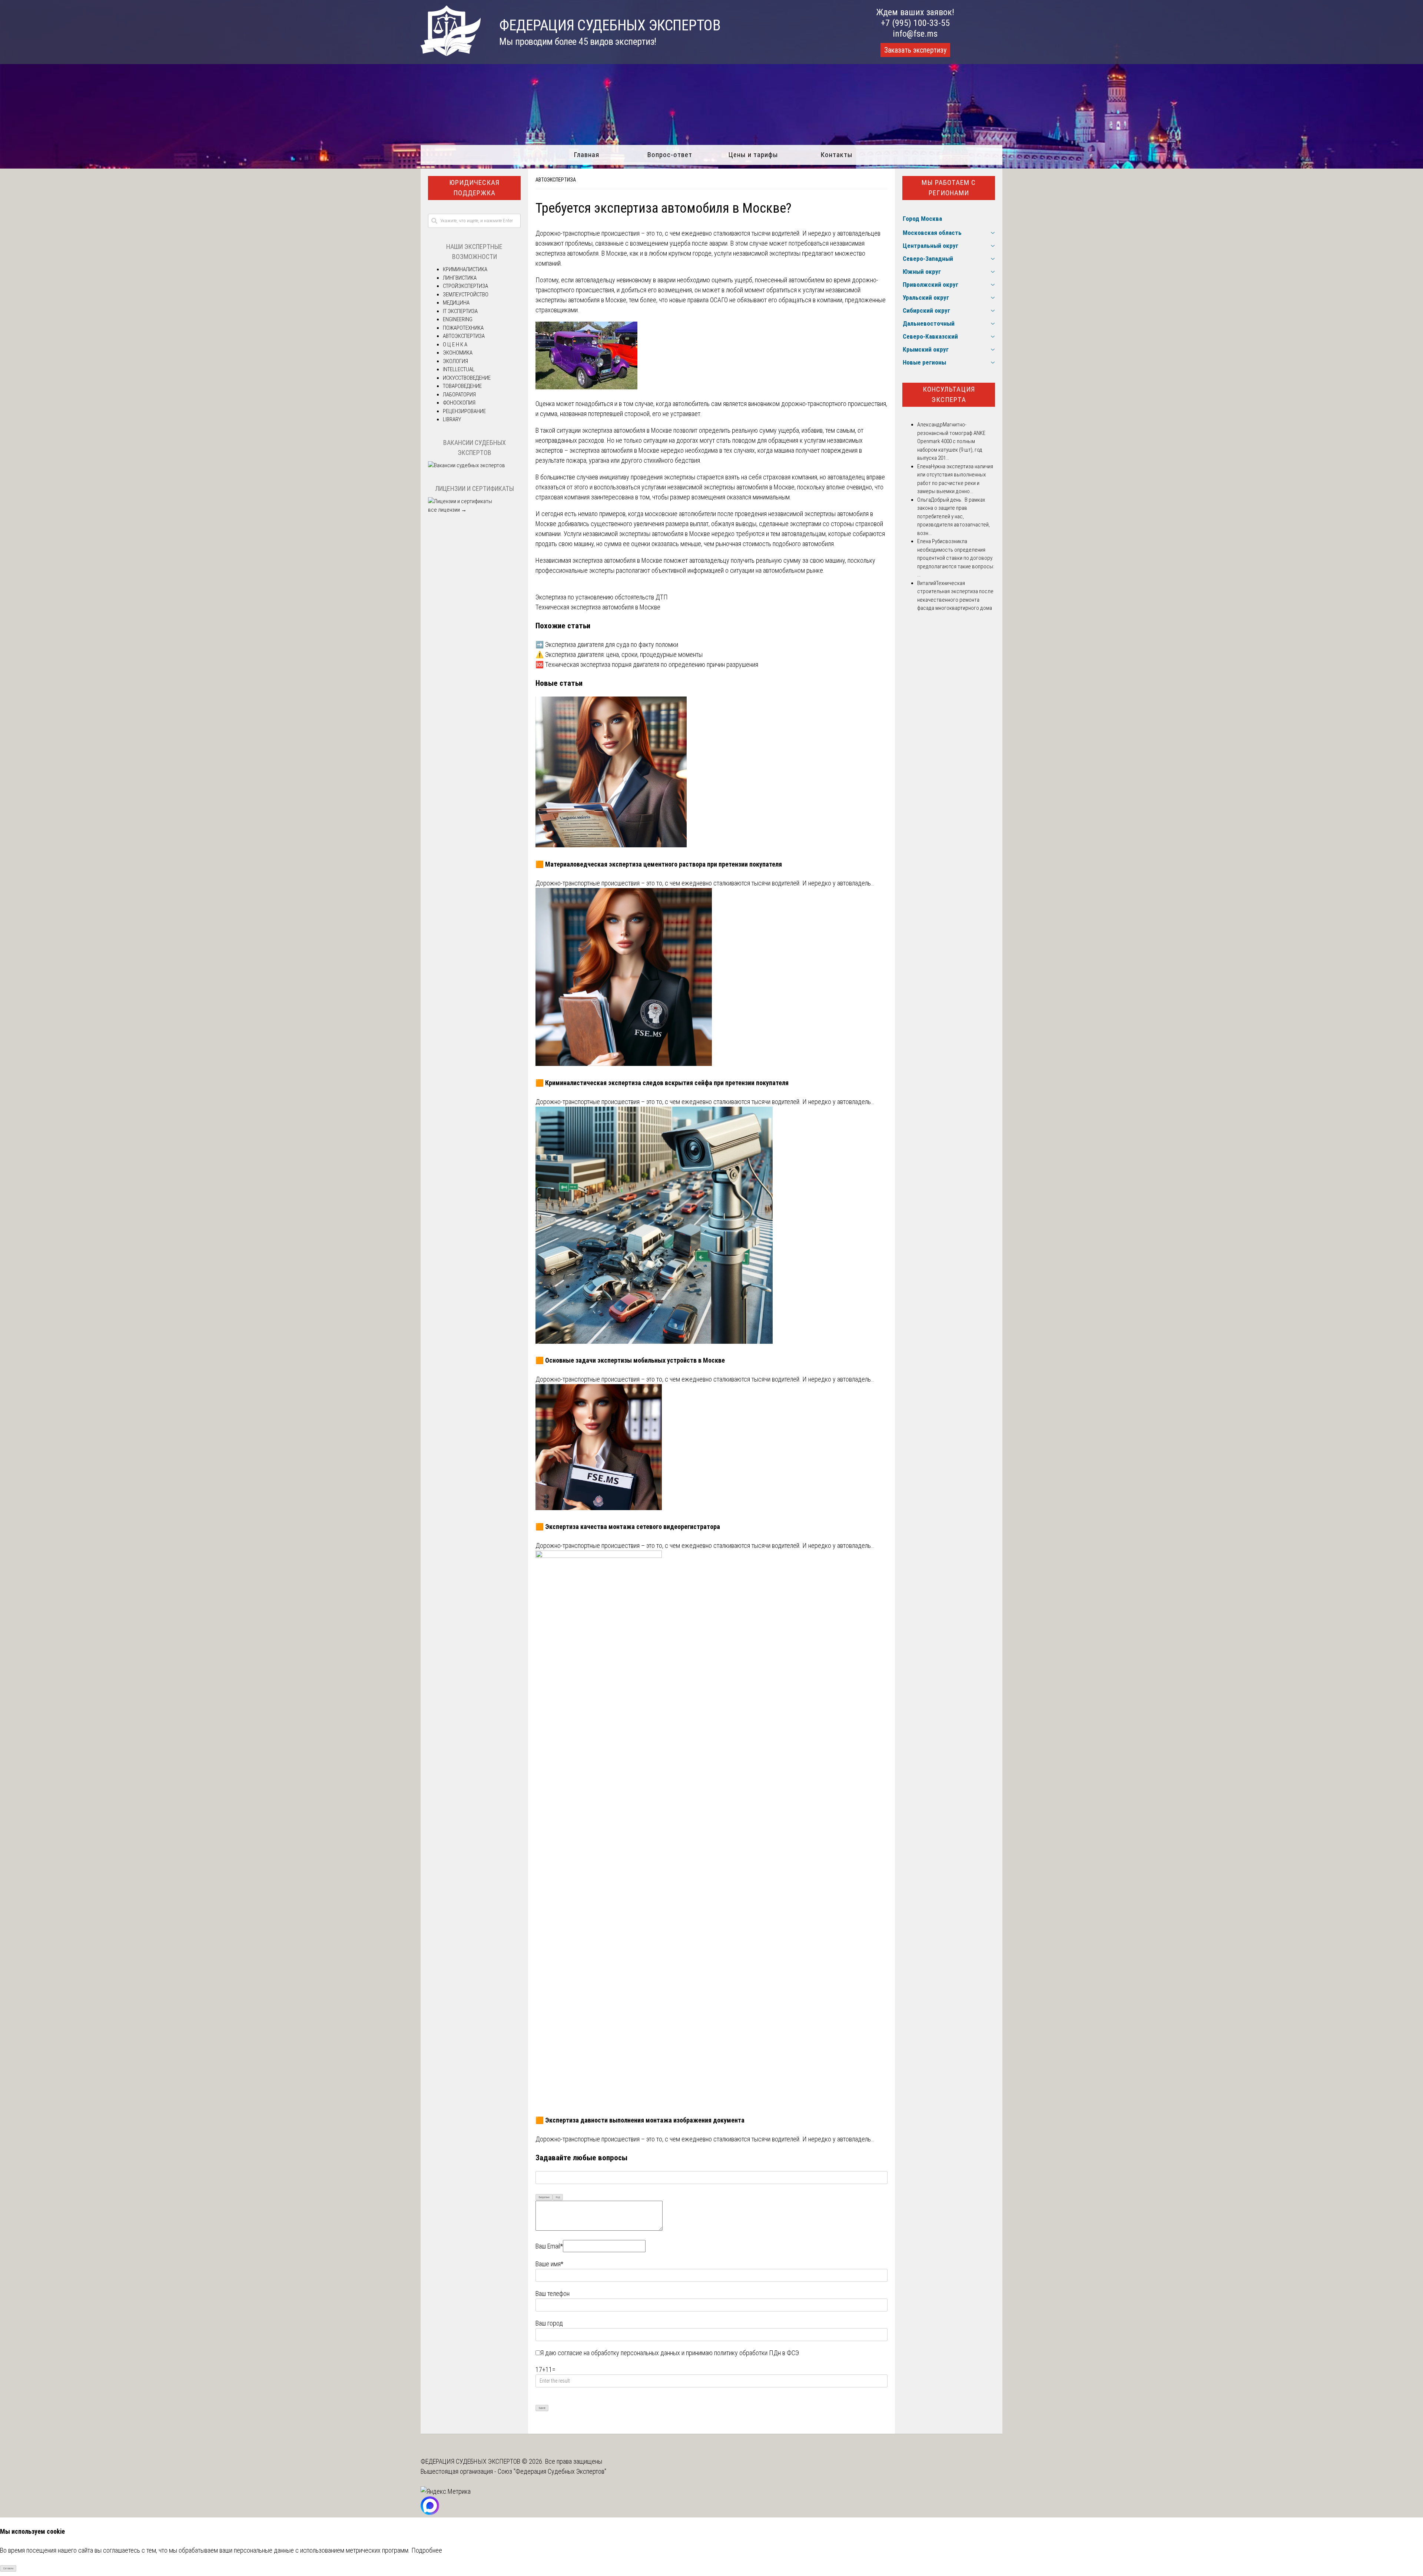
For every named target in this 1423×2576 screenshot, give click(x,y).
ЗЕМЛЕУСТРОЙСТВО (466, 295)
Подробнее (427, 2550)
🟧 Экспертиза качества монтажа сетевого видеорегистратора (628, 1527)
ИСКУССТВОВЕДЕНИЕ (467, 378)
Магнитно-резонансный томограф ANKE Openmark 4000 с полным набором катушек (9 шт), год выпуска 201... (951, 441)
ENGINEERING (458, 319)
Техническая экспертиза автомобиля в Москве (598, 607)
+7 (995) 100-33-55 (915, 23)
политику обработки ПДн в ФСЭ (757, 2353)
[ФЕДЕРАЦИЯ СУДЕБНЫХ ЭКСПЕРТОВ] (451, 54)
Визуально (544, 2197)
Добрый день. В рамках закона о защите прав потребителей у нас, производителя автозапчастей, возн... (953, 516)
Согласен (8, 2568)
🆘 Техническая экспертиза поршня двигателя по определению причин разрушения (647, 664)
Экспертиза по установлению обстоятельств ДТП (602, 597)
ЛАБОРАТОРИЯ (459, 395)
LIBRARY (452, 419)
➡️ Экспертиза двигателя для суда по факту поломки (607, 644)
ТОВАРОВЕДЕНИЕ (462, 386)
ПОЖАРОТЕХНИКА (463, 328)
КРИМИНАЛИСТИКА (465, 269)
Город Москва (922, 219)
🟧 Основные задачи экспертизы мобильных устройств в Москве (630, 1360)
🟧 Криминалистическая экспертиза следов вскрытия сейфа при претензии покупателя (662, 1083)
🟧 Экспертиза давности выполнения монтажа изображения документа (640, 2120)
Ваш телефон (553, 2294)
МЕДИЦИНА (456, 303)
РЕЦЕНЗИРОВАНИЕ (464, 411)
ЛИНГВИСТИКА (460, 278)
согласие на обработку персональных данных (619, 2353)
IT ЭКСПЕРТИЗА (460, 311)
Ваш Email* (549, 2246)
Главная (586, 155)
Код (558, 2197)
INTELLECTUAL (459, 369)
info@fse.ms (915, 34)
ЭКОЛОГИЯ (455, 361)
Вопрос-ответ (670, 155)
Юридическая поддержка (474, 188)
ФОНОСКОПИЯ (459, 403)
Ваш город (549, 2323)
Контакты (837, 155)
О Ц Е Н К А (455, 345)
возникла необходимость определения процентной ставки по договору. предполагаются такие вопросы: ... (956, 558)
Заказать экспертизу (915, 50)
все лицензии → (447, 510)
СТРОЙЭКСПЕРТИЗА (465, 286)
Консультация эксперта (949, 395)
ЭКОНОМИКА (458, 353)
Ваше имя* (549, 2264)
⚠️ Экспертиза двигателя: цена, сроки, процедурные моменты (619, 654)
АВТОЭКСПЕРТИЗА (556, 180)
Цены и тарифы (753, 155)
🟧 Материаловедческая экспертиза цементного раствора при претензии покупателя (659, 864)
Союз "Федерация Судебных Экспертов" (552, 2471)
